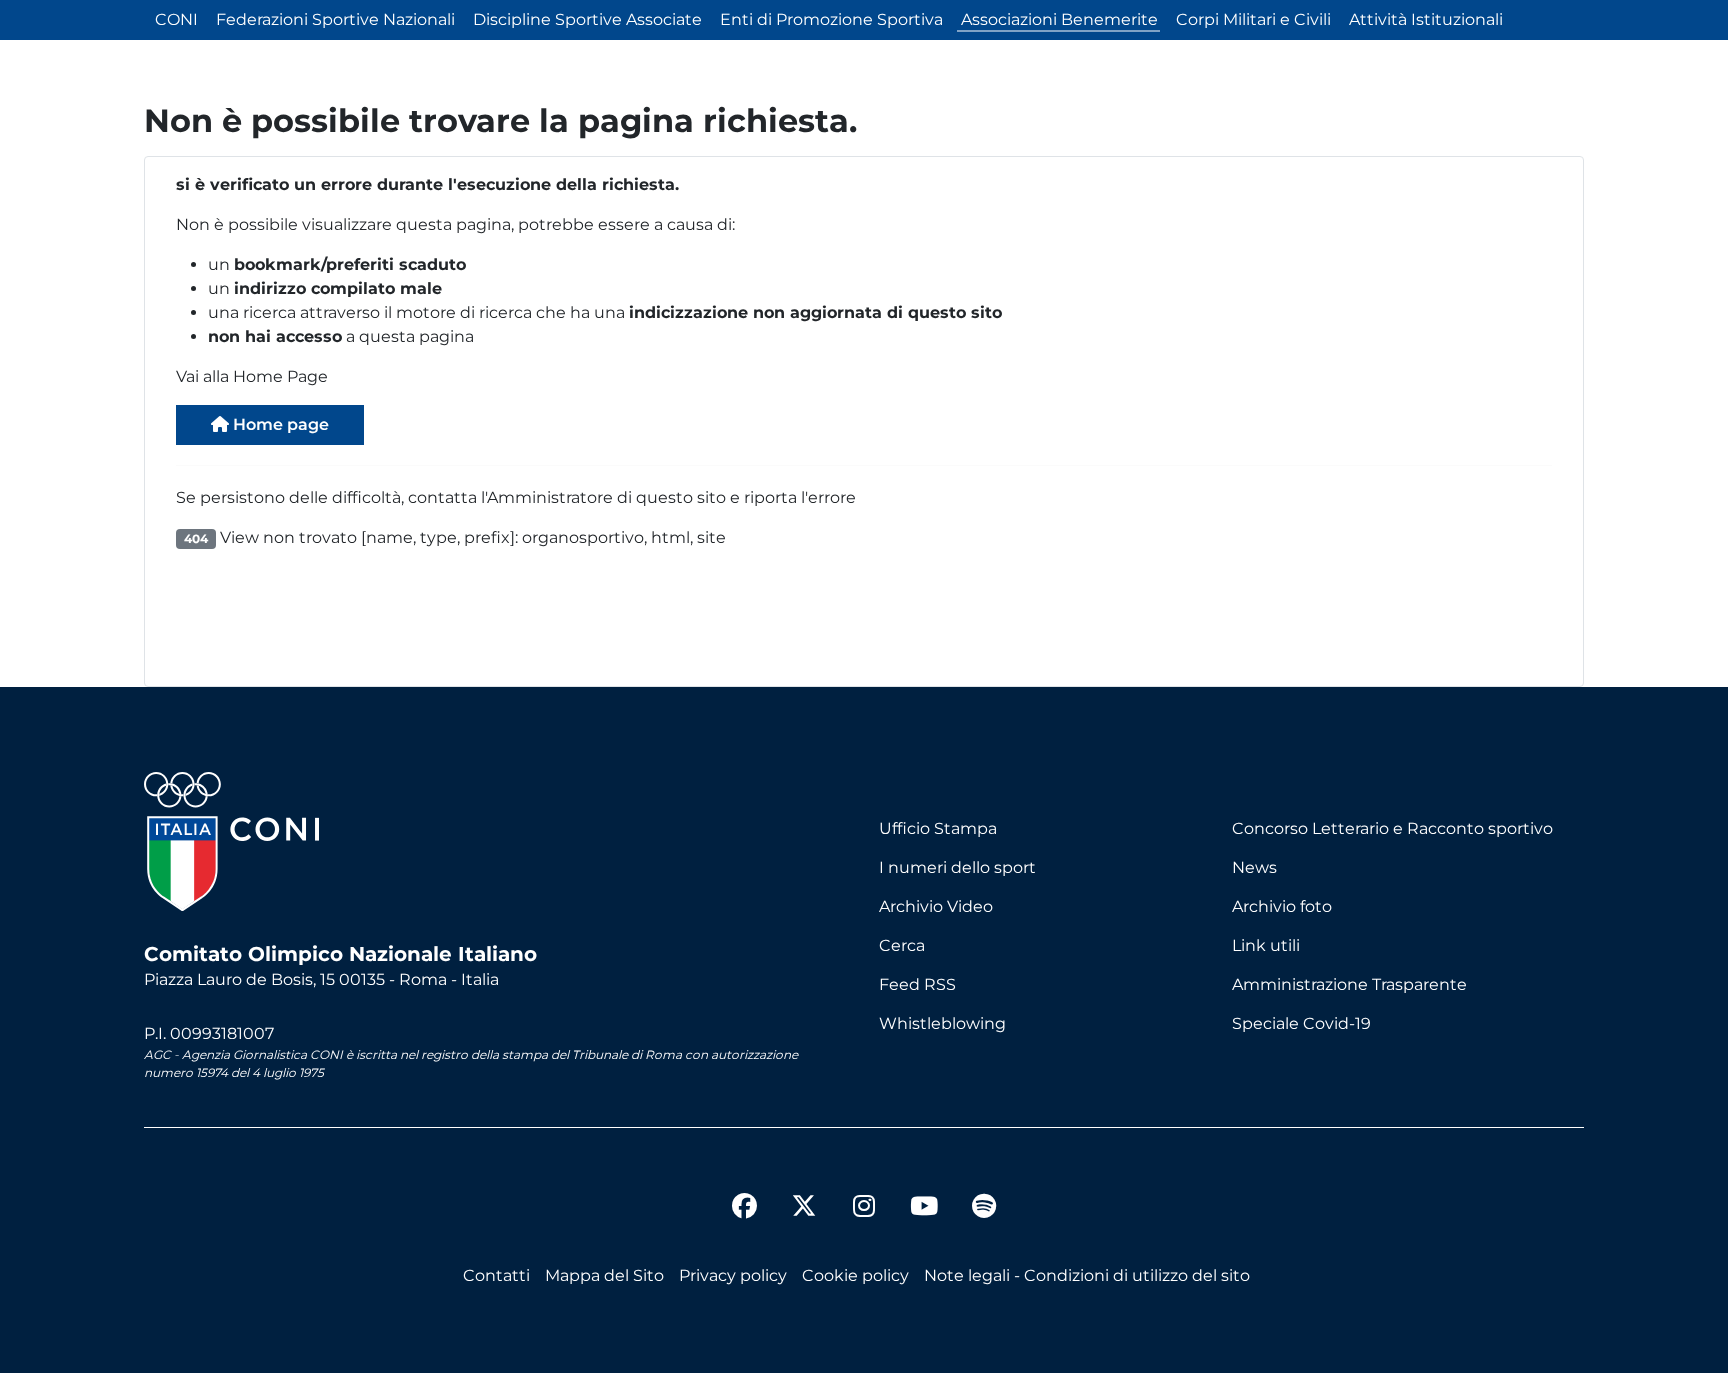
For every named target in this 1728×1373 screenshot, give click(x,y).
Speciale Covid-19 (1301, 1023)
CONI (176, 19)
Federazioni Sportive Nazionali (335, 19)
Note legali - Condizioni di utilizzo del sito (1087, 1275)
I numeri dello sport (957, 867)
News (1254, 867)
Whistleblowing (942, 1023)
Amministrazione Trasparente (1349, 984)
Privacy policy (733, 1275)
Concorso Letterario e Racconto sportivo (1392, 828)
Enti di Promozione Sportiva (831, 19)
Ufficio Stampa (938, 828)
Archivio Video (936, 906)
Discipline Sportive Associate (587, 19)
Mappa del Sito (604, 1275)
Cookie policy (855, 1275)
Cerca (902, 945)
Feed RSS (917, 984)
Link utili (1266, 945)
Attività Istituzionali (1426, 19)
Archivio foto (1282, 906)
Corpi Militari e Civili (1253, 19)
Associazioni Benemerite (1059, 19)
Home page (279, 424)
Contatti (496, 1275)
